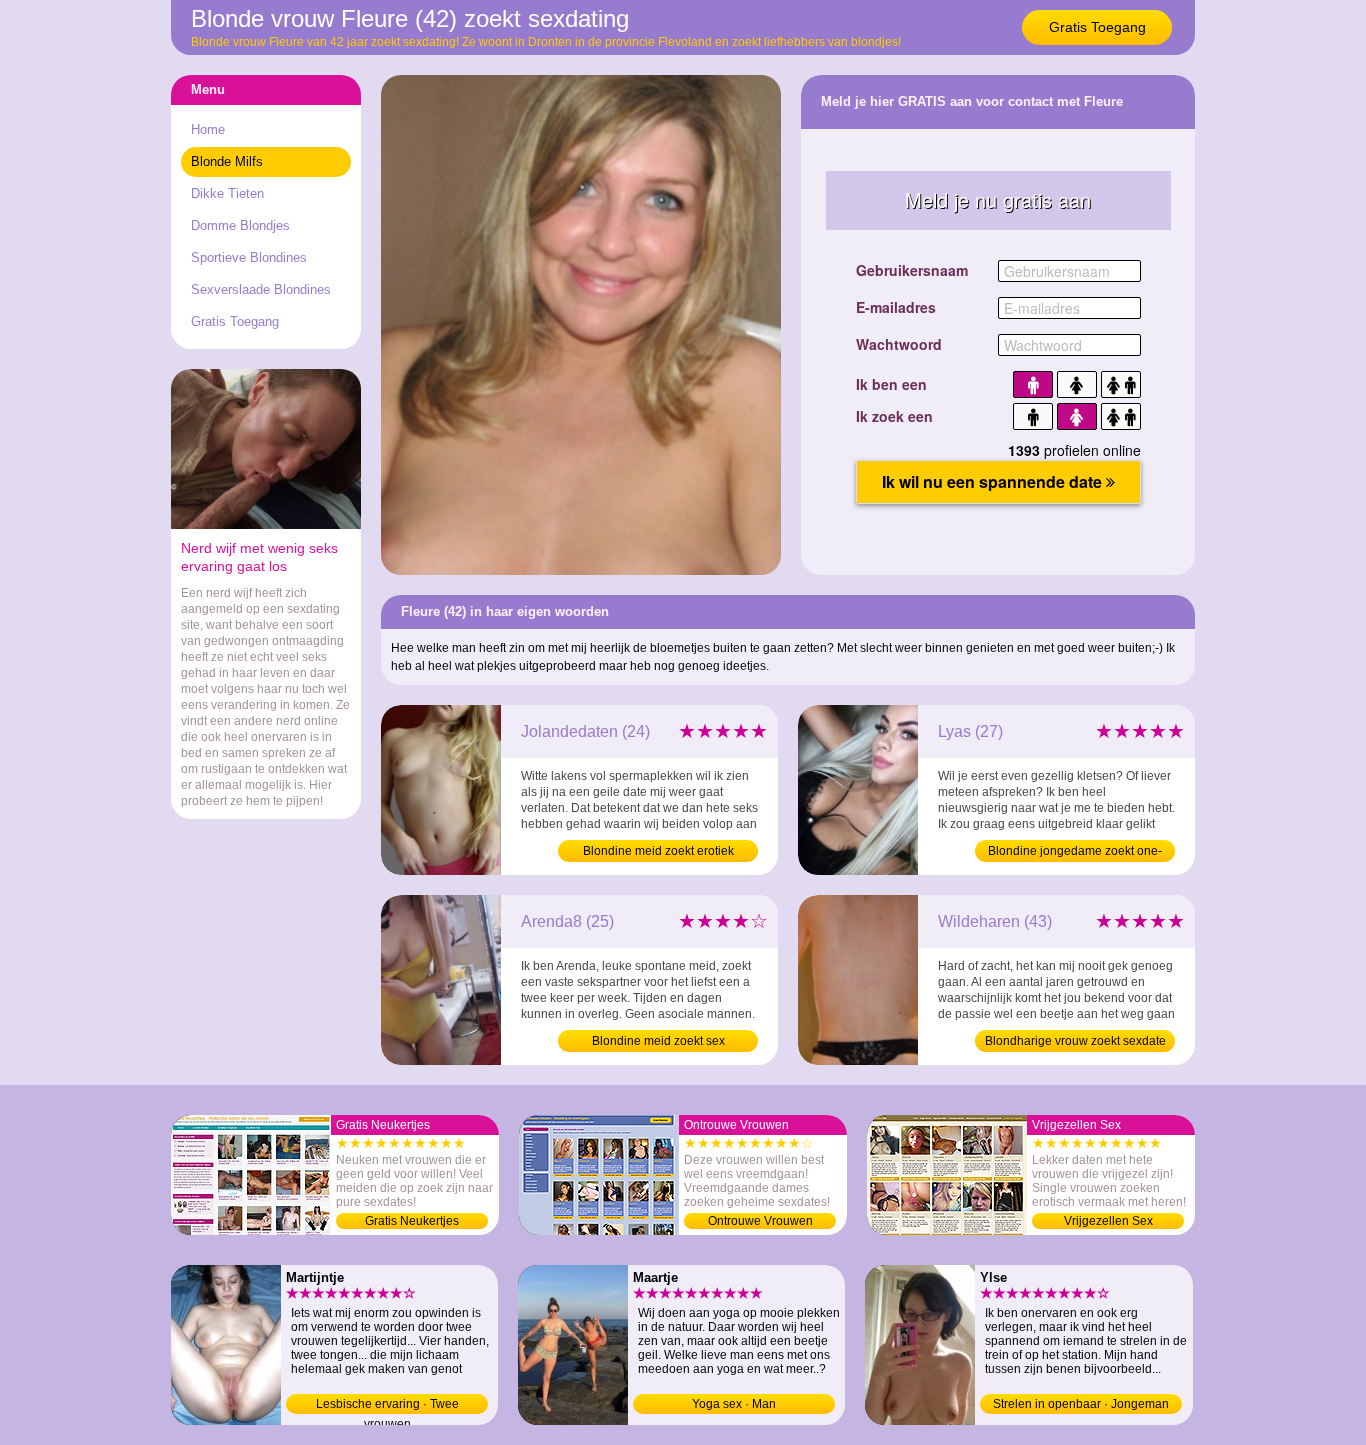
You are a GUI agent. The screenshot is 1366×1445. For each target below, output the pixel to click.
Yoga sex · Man (734, 1404)
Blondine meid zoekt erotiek (658, 851)
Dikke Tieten (227, 193)
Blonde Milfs (227, 161)
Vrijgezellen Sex (1108, 1221)
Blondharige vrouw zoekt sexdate (1075, 1041)
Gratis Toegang (1097, 27)
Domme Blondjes (240, 225)
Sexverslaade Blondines (261, 289)
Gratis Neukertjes (412, 1221)
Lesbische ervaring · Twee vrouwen (387, 1405)
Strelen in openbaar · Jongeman (1081, 1404)
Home (208, 129)
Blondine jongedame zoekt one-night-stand (1075, 853)
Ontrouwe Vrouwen (760, 1221)
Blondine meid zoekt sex (658, 1041)
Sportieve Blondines (249, 257)
